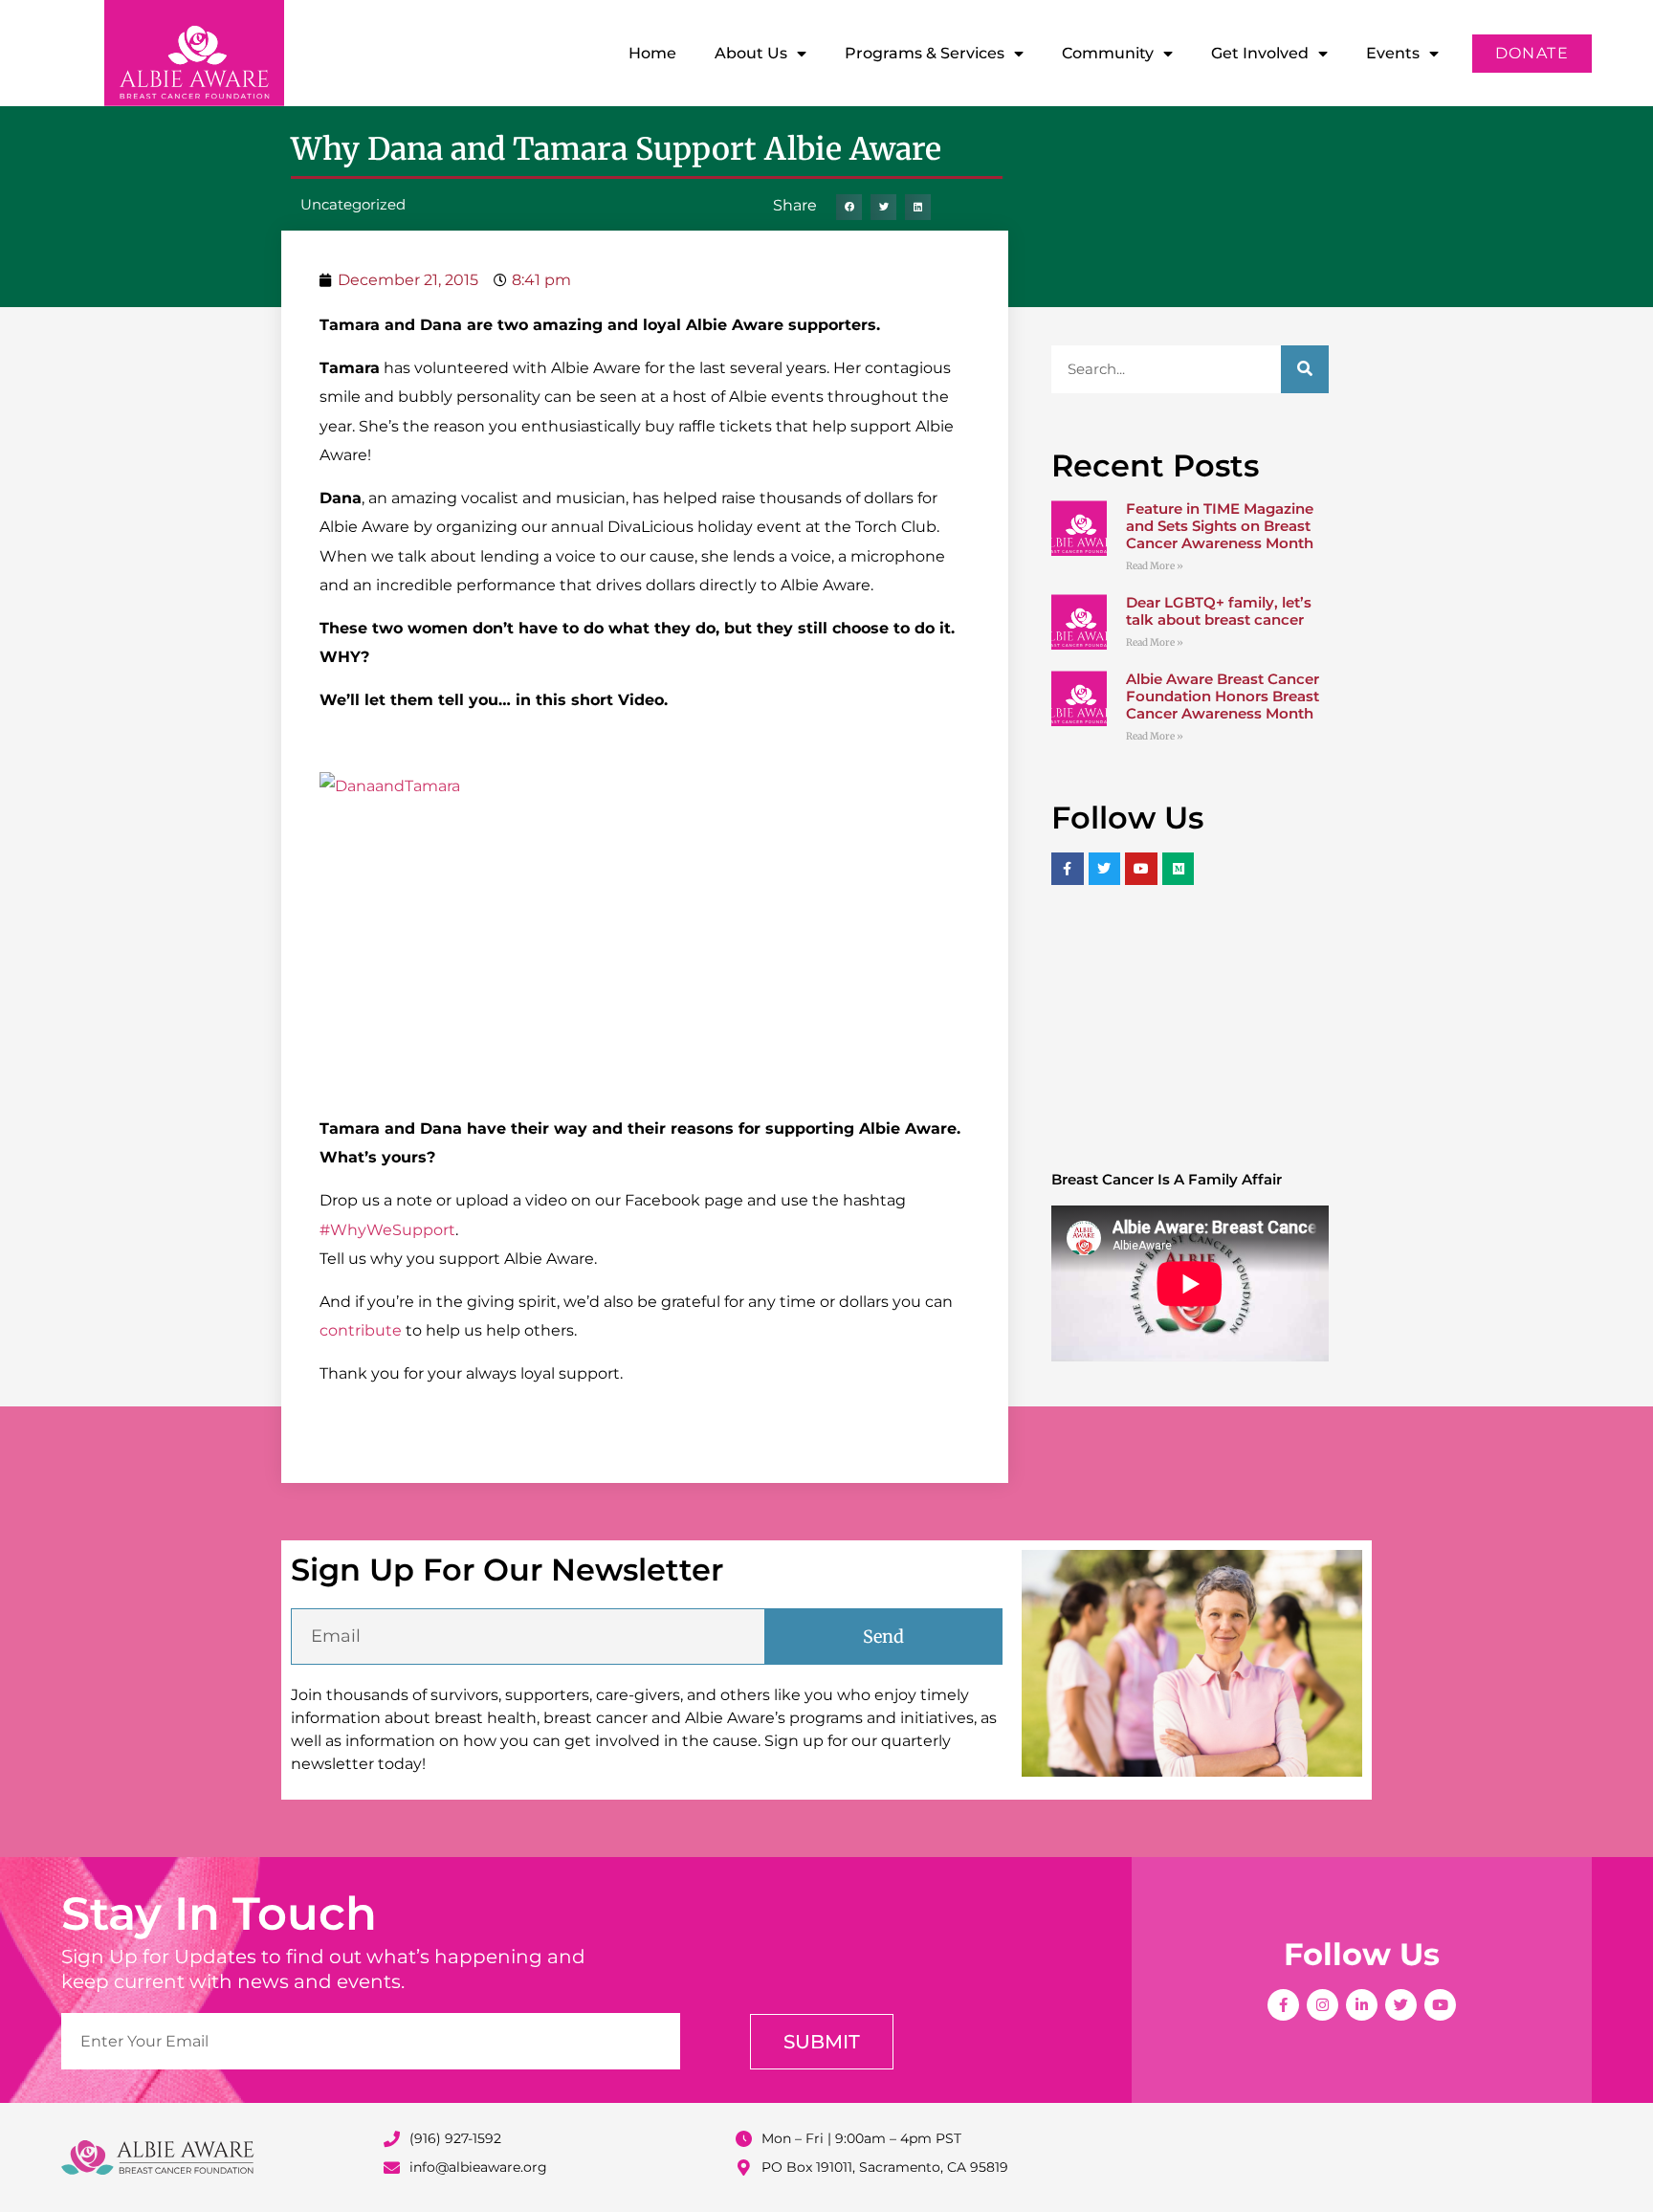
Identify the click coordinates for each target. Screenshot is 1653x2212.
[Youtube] (1440, 2005)
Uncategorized (353, 204)
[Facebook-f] (1283, 2005)
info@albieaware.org (478, 2167)
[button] (849, 207)
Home (652, 53)
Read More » (1155, 566)
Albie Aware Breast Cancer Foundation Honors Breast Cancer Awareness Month (1223, 696)
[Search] (1305, 369)
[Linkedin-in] (1362, 2005)
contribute (363, 1330)
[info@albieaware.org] (392, 2168)
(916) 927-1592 (455, 2138)
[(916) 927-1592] (392, 2139)
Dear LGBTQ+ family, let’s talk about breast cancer (1219, 611)
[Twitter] (1401, 2005)
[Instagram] (1322, 2005)
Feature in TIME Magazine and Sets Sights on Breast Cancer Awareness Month (1220, 526)
